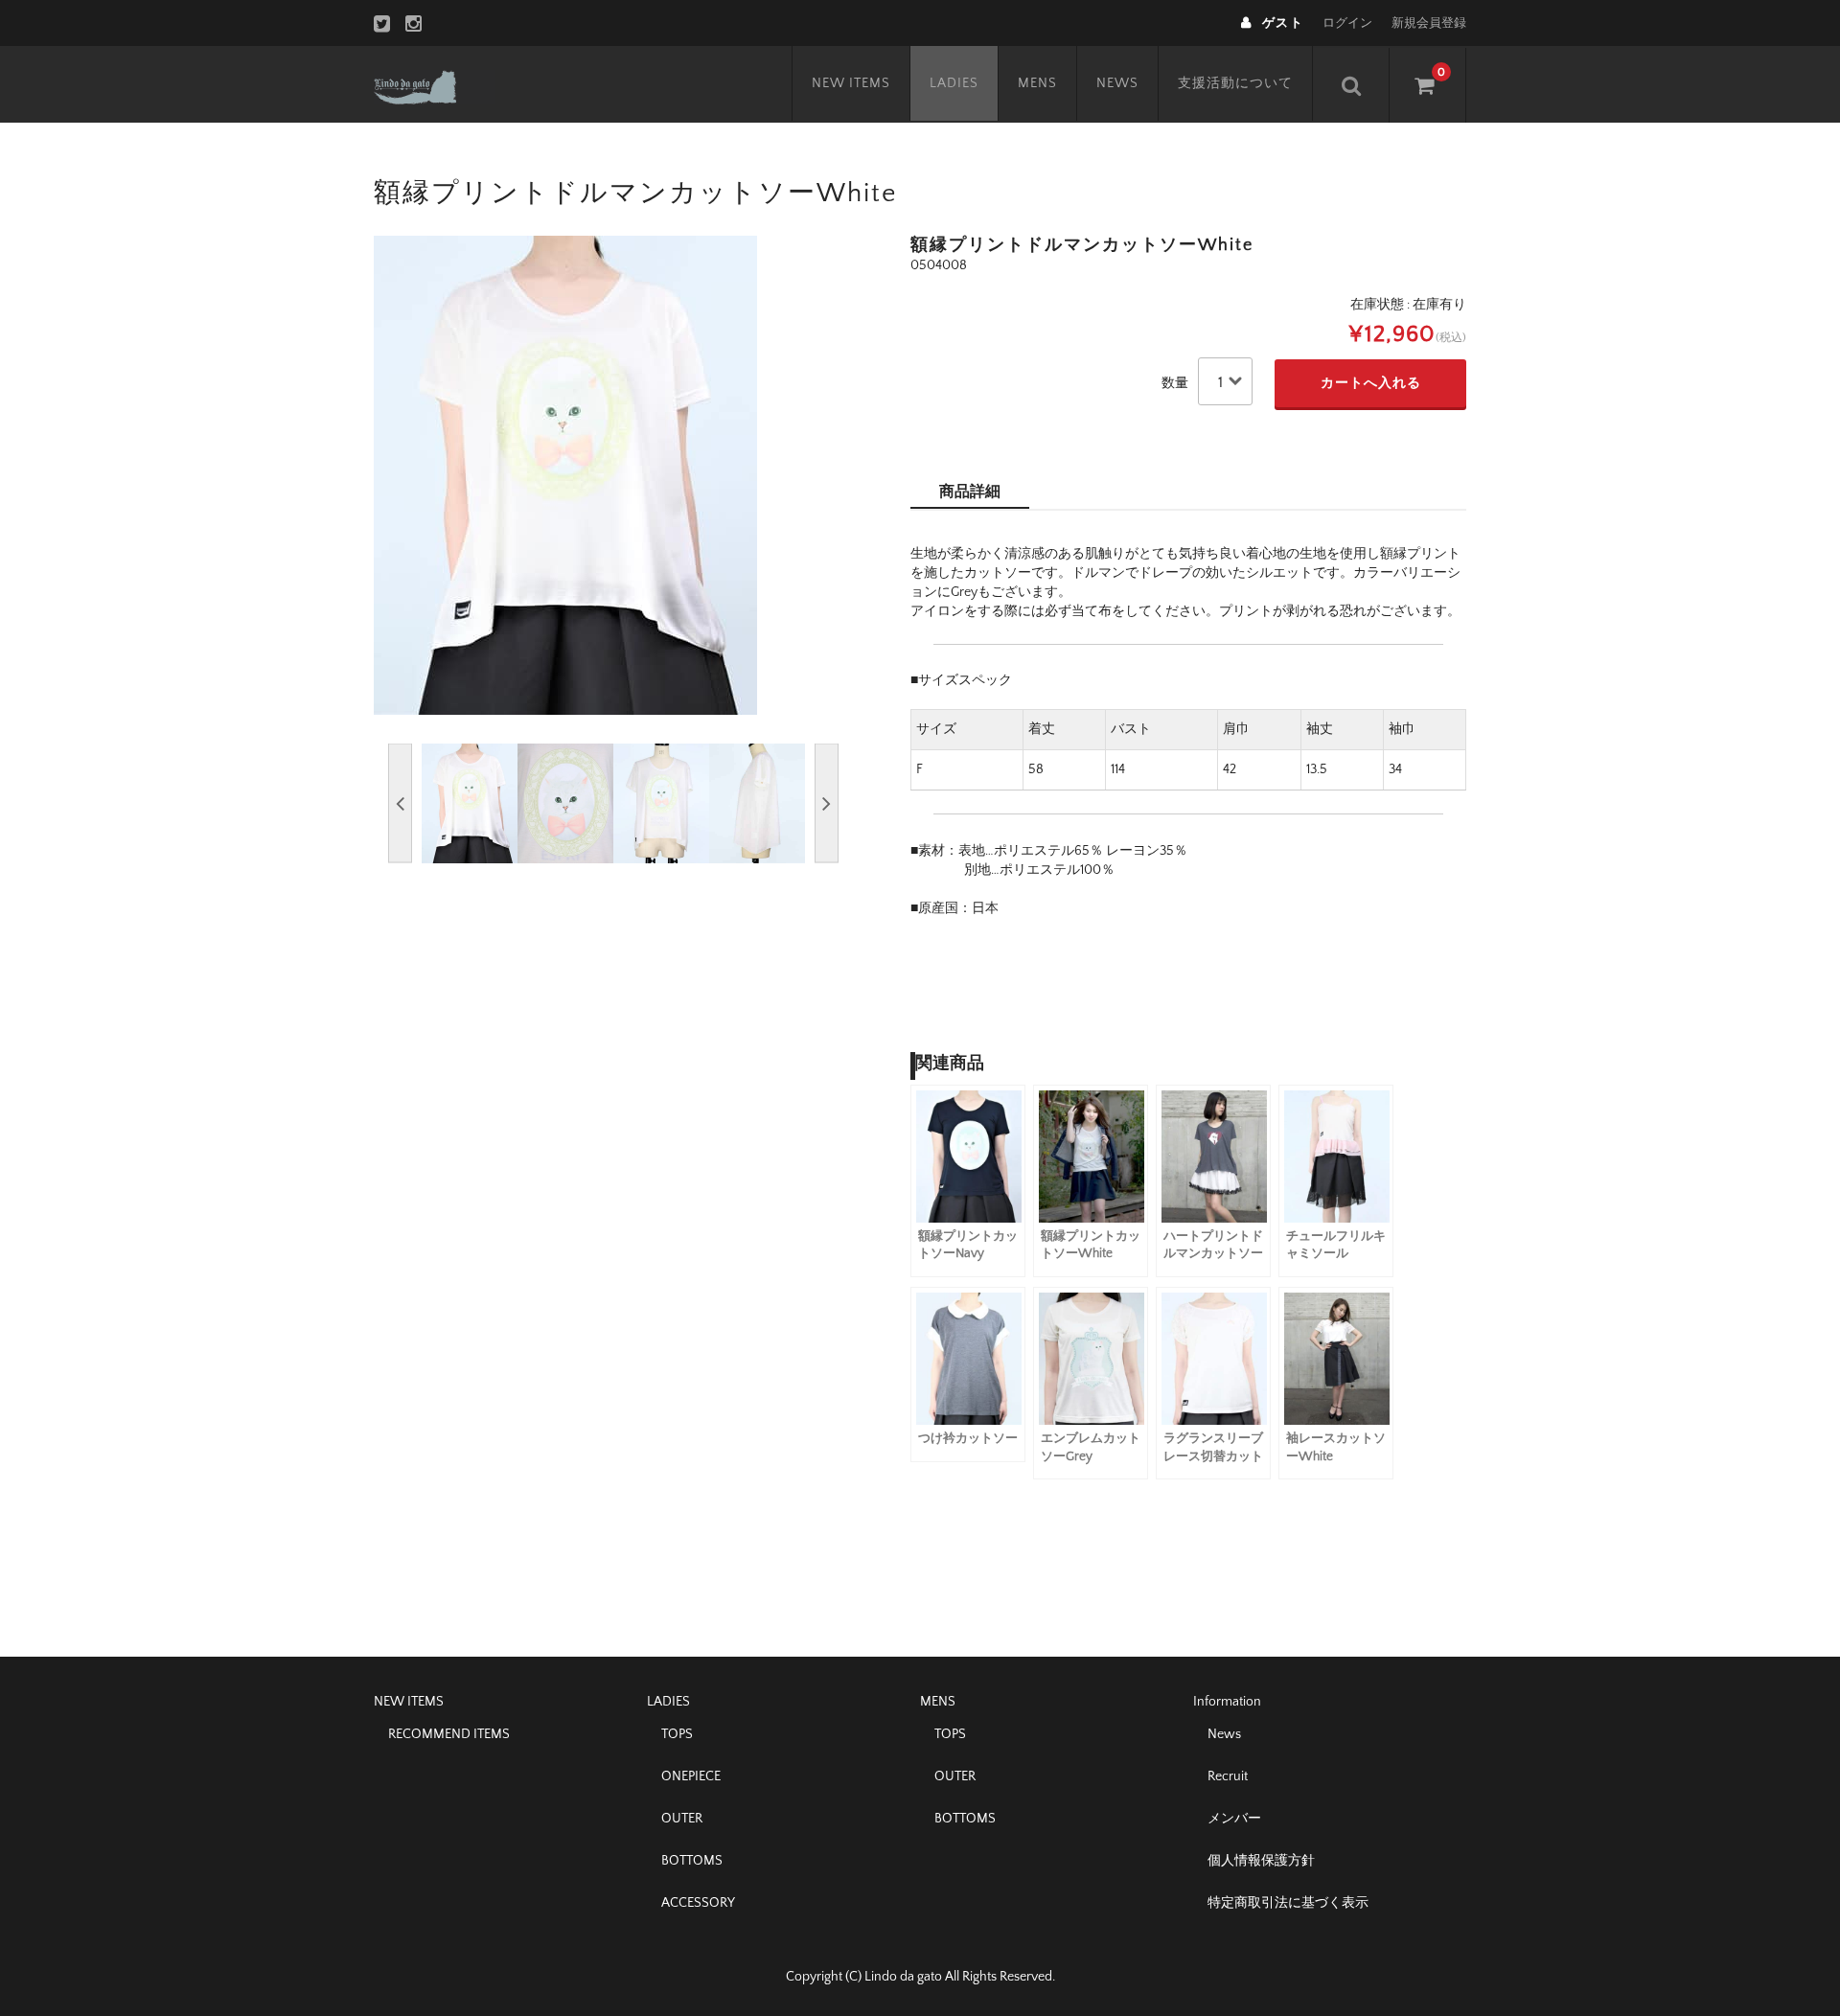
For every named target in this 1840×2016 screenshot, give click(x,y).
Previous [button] (400, 803)
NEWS (1117, 83)
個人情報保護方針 (1261, 1861)
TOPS (677, 1734)
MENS (1037, 83)
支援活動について (1235, 83)
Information (1227, 1702)
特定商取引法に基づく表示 (1288, 1903)
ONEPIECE (691, 1776)
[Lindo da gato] (435, 84)
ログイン (1347, 23)
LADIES (954, 83)
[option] (613, 475)
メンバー (1234, 1819)
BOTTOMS (692, 1861)
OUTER (682, 1819)
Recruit (1228, 1776)
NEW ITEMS (851, 83)
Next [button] (827, 803)
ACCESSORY (698, 1903)
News (1224, 1734)
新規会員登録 (1429, 23)
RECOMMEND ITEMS (449, 1734)
